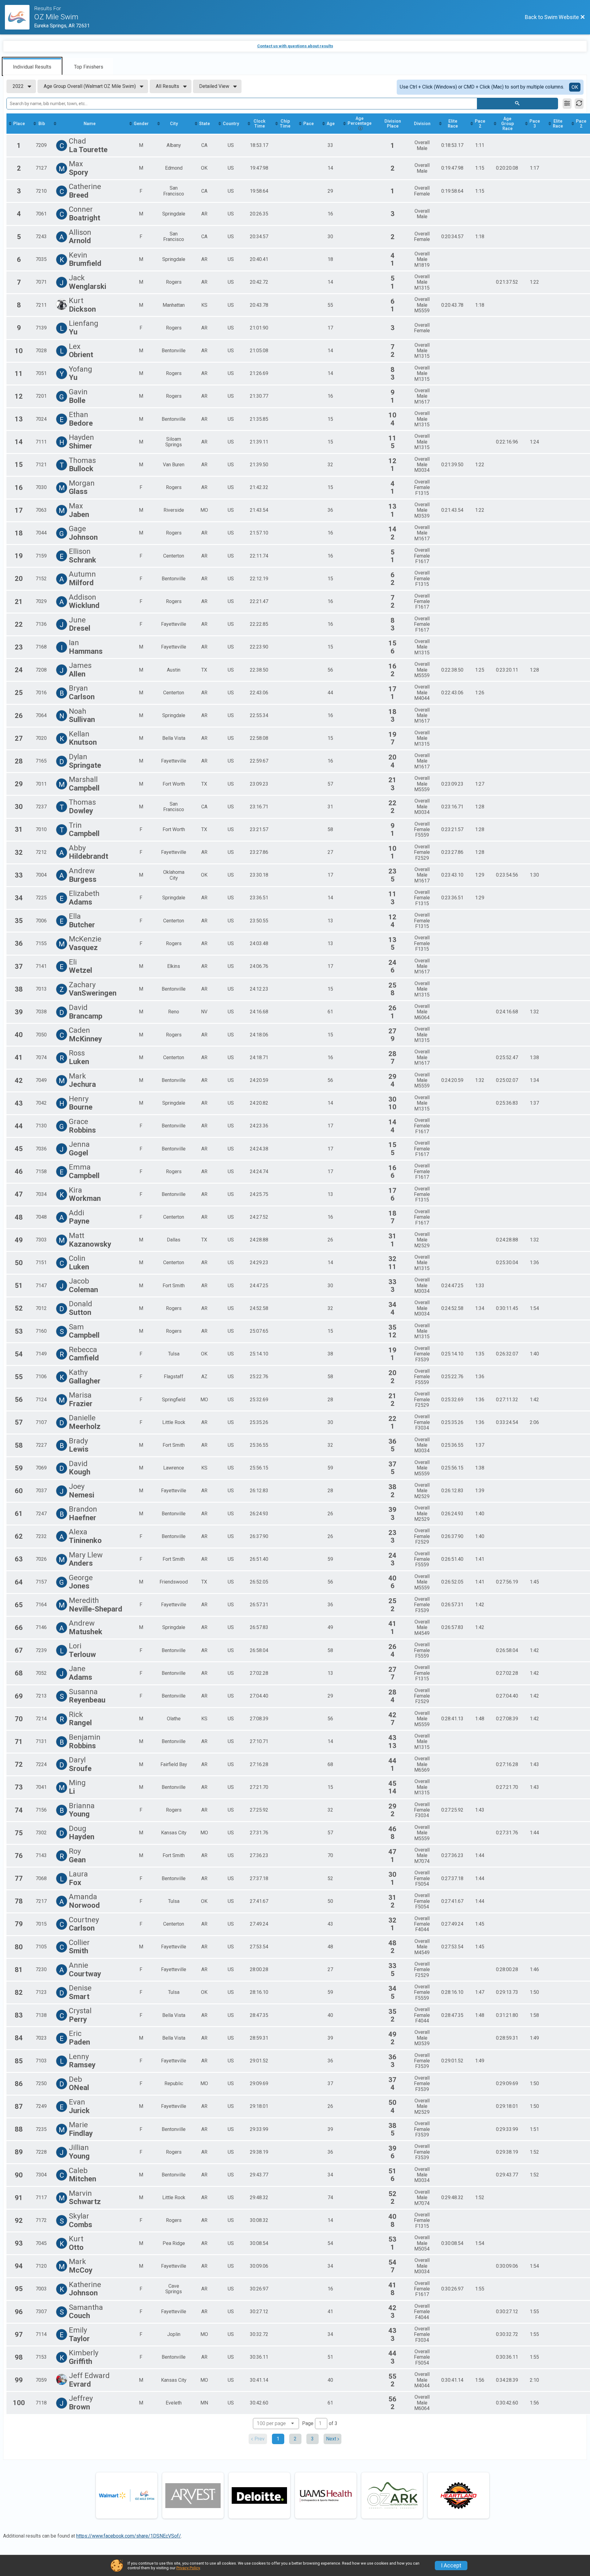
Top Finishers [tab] (89, 67)
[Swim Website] (20, 17)
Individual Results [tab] (32, 67)
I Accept (451, 2566)
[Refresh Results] (579, 104)
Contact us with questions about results (295, 46)
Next (331, 2439)
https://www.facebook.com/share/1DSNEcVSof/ (129, 2536)
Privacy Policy (188, 2568)
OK (575, 87)
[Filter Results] (567, 104)
